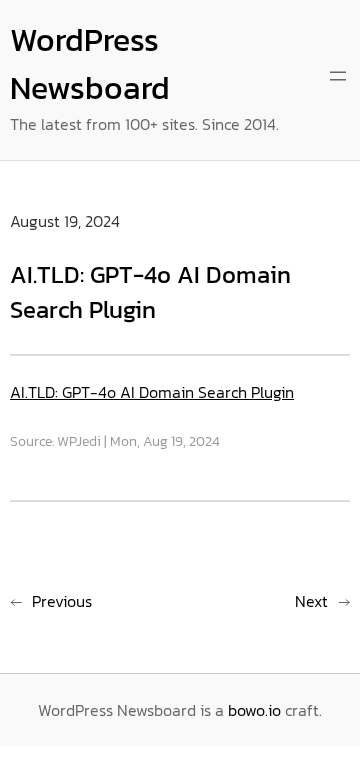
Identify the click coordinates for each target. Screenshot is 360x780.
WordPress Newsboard (90, 64)
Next (311, 601)
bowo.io (254, 710)
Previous (62, 601)
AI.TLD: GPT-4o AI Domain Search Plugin (152, 392)
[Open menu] (338, 76)
